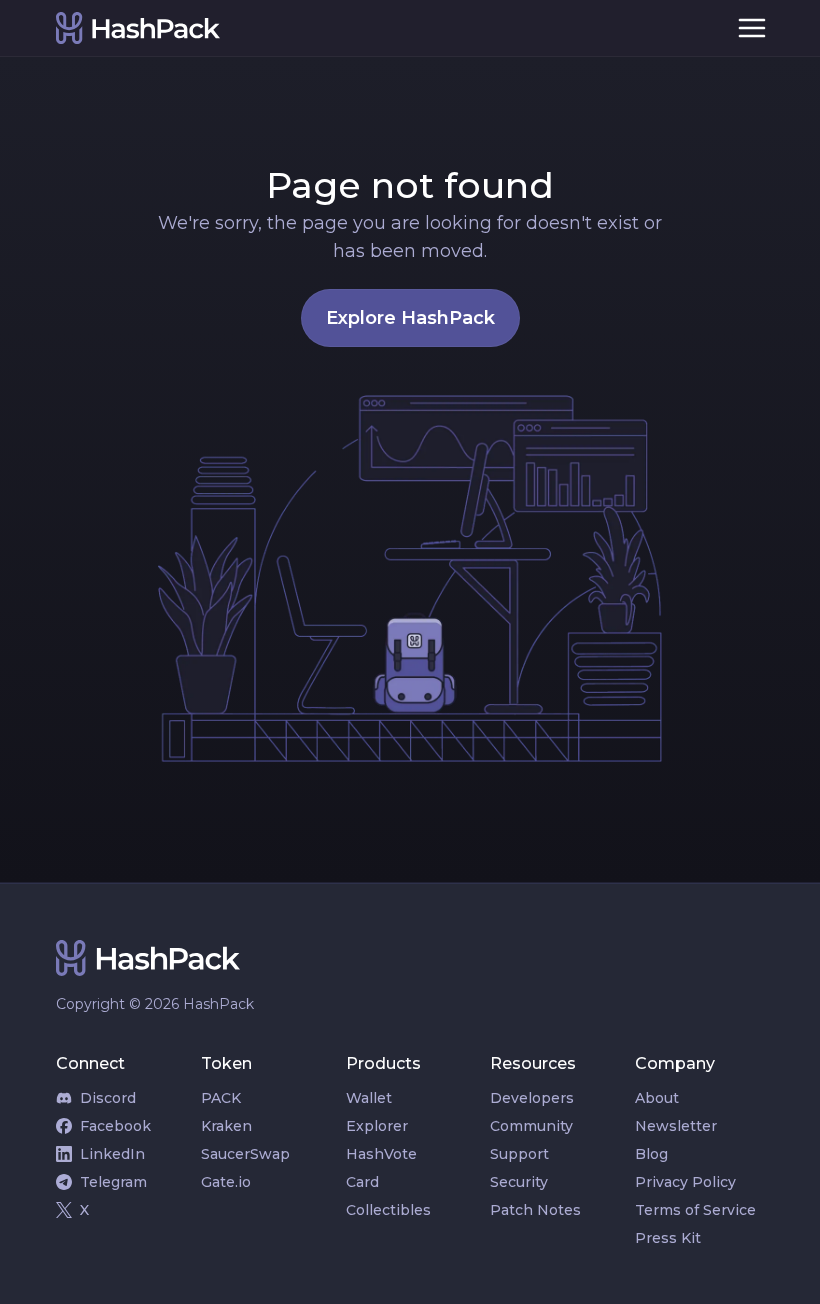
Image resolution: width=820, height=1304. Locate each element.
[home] (382, 28)
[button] (752, 28)
